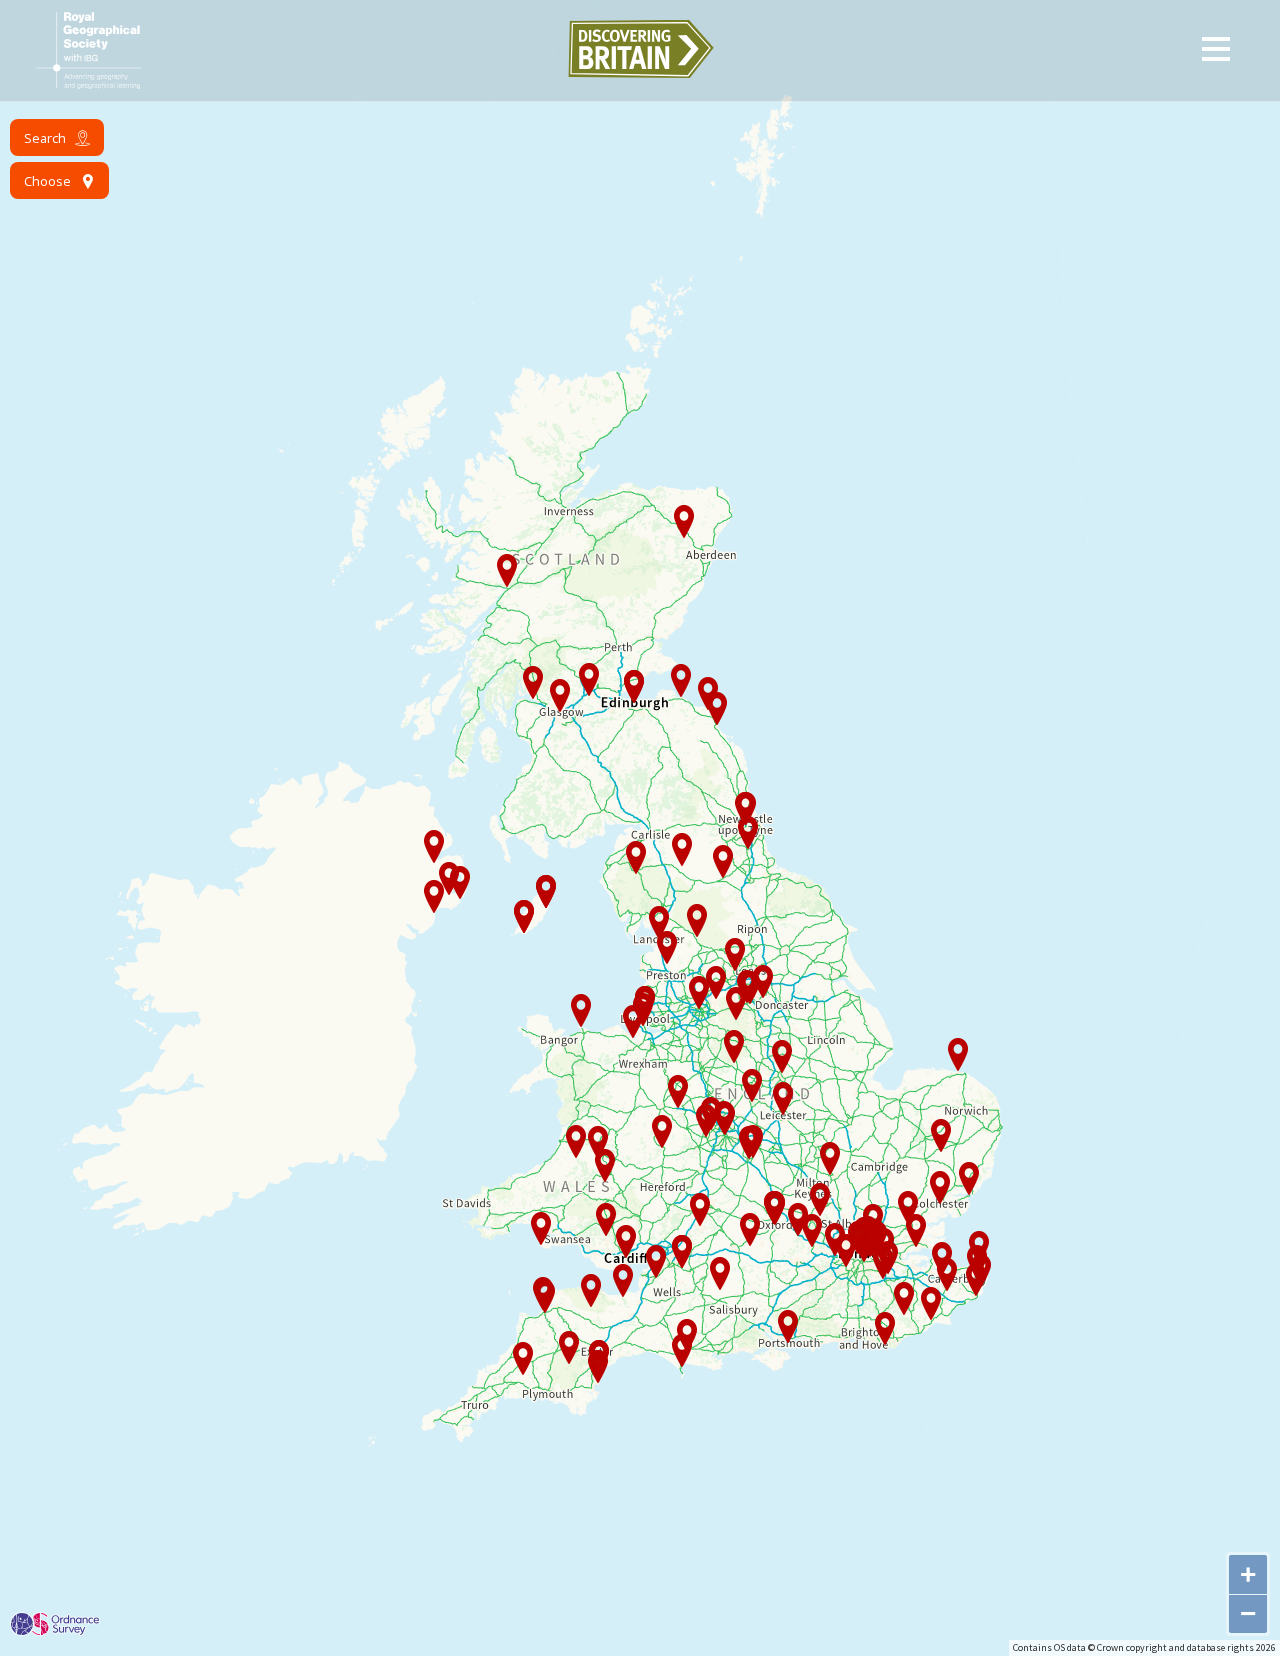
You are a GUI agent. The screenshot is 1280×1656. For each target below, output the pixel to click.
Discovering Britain (640, 49)
